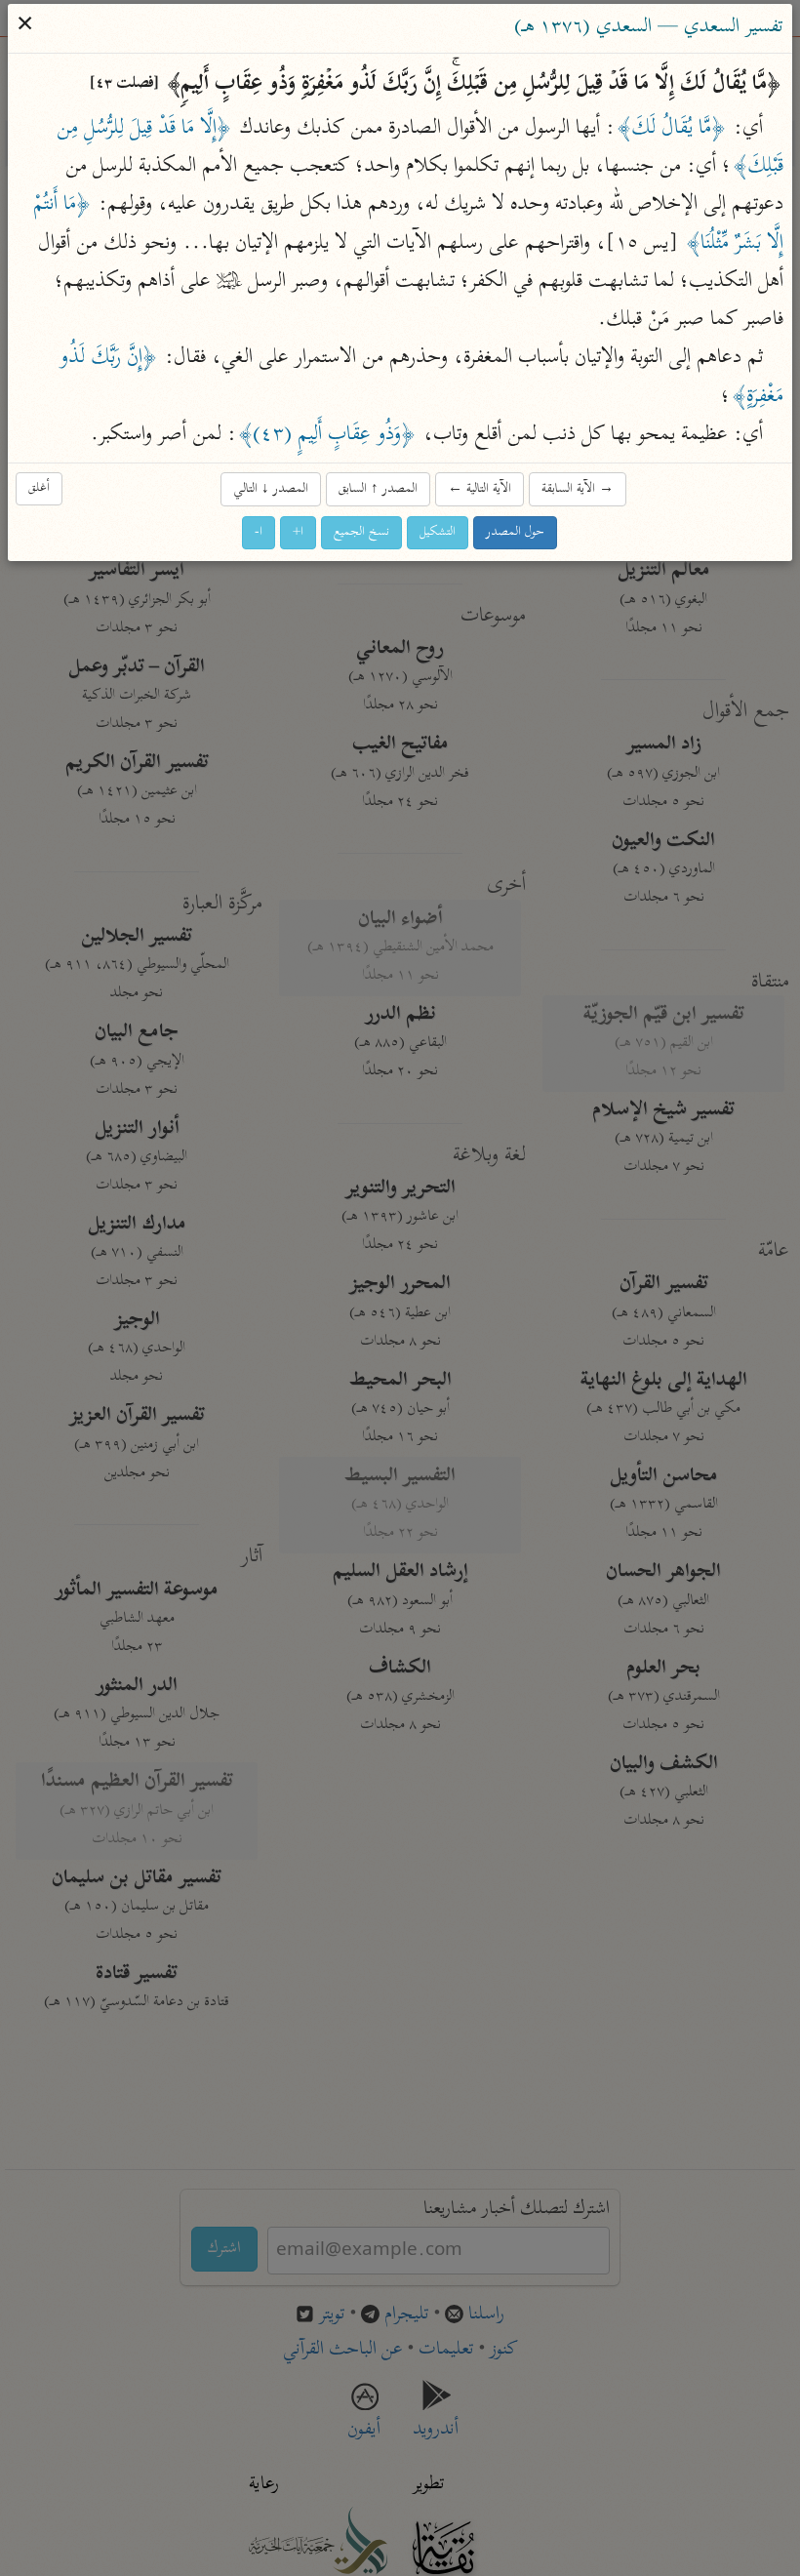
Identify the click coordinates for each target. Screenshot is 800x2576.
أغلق (40, 488)
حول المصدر (516, 532)
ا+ (299, 532)
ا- (260, 532)
